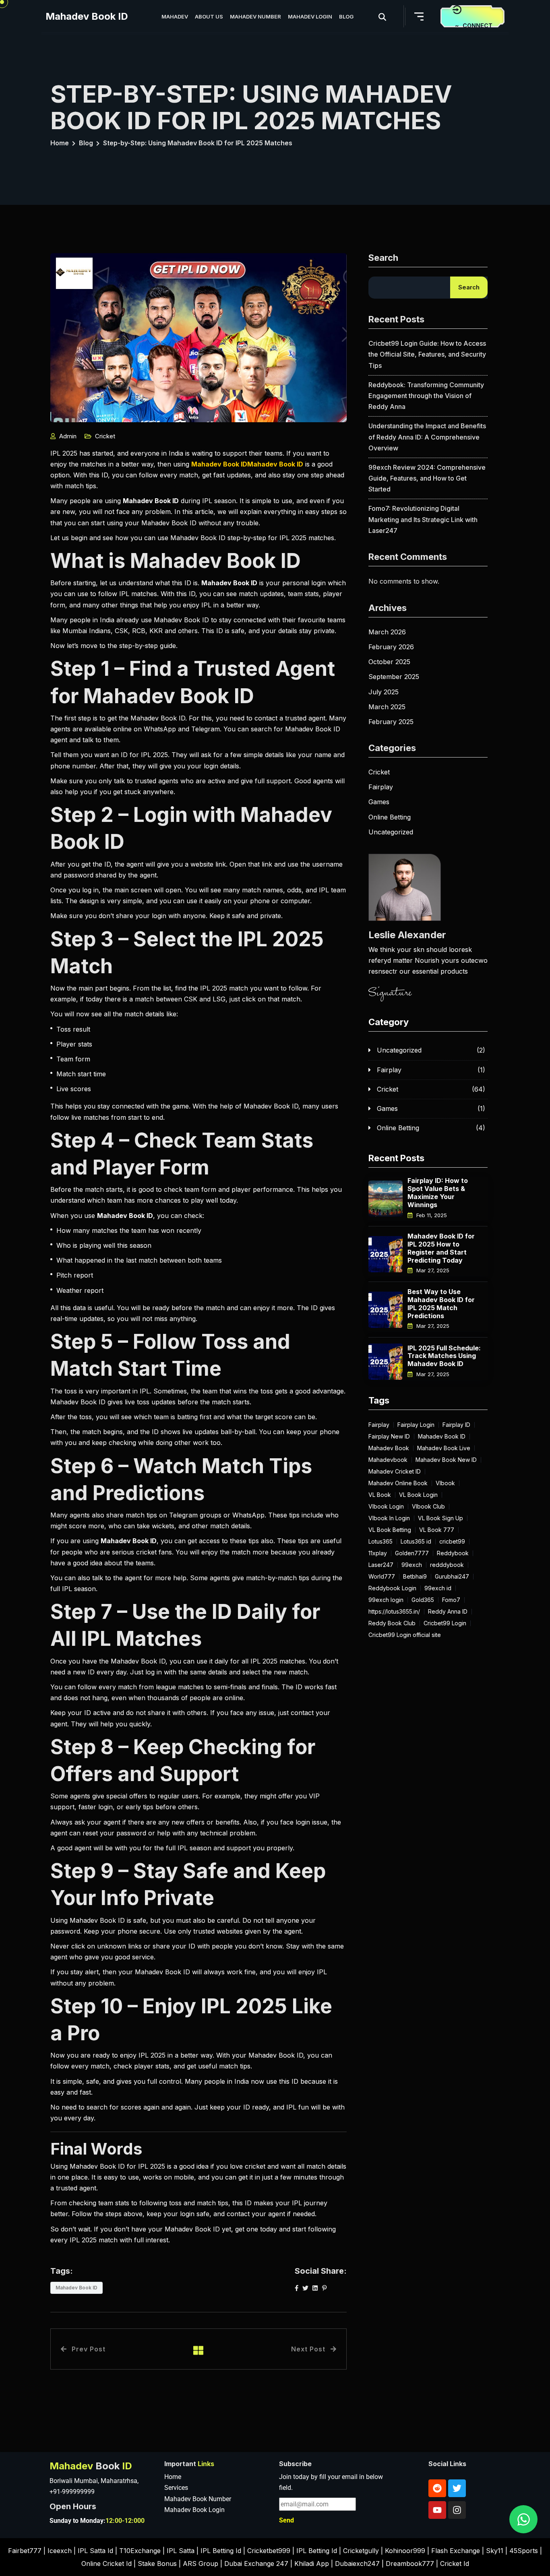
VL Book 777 (437, 1530)
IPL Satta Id (95, 2551)
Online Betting (390, 817)
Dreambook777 (410, 2564)
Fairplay (381, 787)
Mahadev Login (310, 17)
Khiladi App (312, 2564)
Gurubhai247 (452, 1577)
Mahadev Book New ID (446, 1460)
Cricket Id (455, 2564)
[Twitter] (457, 2488)
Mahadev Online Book (398, 1483)
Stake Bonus (157, 2564)
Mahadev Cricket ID (395, 1472)
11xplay (378, 1553)
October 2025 (389, 662)
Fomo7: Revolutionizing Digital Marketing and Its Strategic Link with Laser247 (423, 519)
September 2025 (394, 677)
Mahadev (175, 17)
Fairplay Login (416, 1425)
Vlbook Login (386, 1507)
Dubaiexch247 (357, 2564)
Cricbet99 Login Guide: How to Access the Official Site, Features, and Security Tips (427, 354)
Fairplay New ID (389, 1437)
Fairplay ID (456, 1425)
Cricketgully (361, 2551)
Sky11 (495, 2551)
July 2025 (384, 692)
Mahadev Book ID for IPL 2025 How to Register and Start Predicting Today (441, 1248)
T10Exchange (140, 2551)
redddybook (447, 1565)
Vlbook (445, 1483)
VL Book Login (418, 1495)
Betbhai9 (415, 1577)
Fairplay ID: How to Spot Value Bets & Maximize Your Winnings (438, 1192)
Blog (346, 17)
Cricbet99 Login (445, 1623)
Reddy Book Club (392, 1623)
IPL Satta (181, 2551)
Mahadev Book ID (87, 16)
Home (60, 143)
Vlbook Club (428, 1507)
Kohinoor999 (405, 2551)
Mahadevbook (388, 1460)
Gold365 (423, 1600)
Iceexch (60, 2551)
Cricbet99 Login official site (405, 1635)
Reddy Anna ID (448, 1612)
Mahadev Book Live (444, 1448)
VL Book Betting (390, 1530)
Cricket (105, 436)
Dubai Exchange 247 (256, 2564)
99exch (412, 1565)
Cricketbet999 (269, 2551)
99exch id (438, 1588)
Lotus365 (380, 1542)
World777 (382, 1577)
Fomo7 (451, 1600)
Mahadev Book (389, 1448)
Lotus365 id (416, 1542)
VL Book (380, 1495)
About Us (209, 17)
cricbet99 (452, 1542)
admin (68, 436)
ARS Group (201, 2564)
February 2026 (391, 647)
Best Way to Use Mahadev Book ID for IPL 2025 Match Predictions (441, 1303)
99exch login (386, 1600)
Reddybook (453, 1553)
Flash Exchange (456, 2551)
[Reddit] (437, 2488)
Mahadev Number (255, 17)
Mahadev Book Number (198, 2499)
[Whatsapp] (523, 2519)
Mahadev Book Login (194, 2510)
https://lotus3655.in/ (394, 1612)
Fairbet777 (25, 2551)
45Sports (524, 2551)
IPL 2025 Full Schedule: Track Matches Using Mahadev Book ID (444, 1356)
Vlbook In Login (389, 1518)
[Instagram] (457, 2510)
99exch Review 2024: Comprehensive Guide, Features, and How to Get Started (427, 478)
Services (176, 2488)
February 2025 (391, 722)
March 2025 (387, 707)
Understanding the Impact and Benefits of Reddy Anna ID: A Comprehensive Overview (427, 437)
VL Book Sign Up (440, 1518)
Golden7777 (412, 1553)
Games (379, 802)
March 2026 (387, 632)
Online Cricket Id (106, 2564)
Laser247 (381, 1565)
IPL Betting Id (221, 2551)
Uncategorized (391, 832)
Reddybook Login (392, 1588)
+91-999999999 (72, 2492)
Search (383, 258)
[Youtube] (437, 2510)
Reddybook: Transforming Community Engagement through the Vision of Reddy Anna (426, 396)
